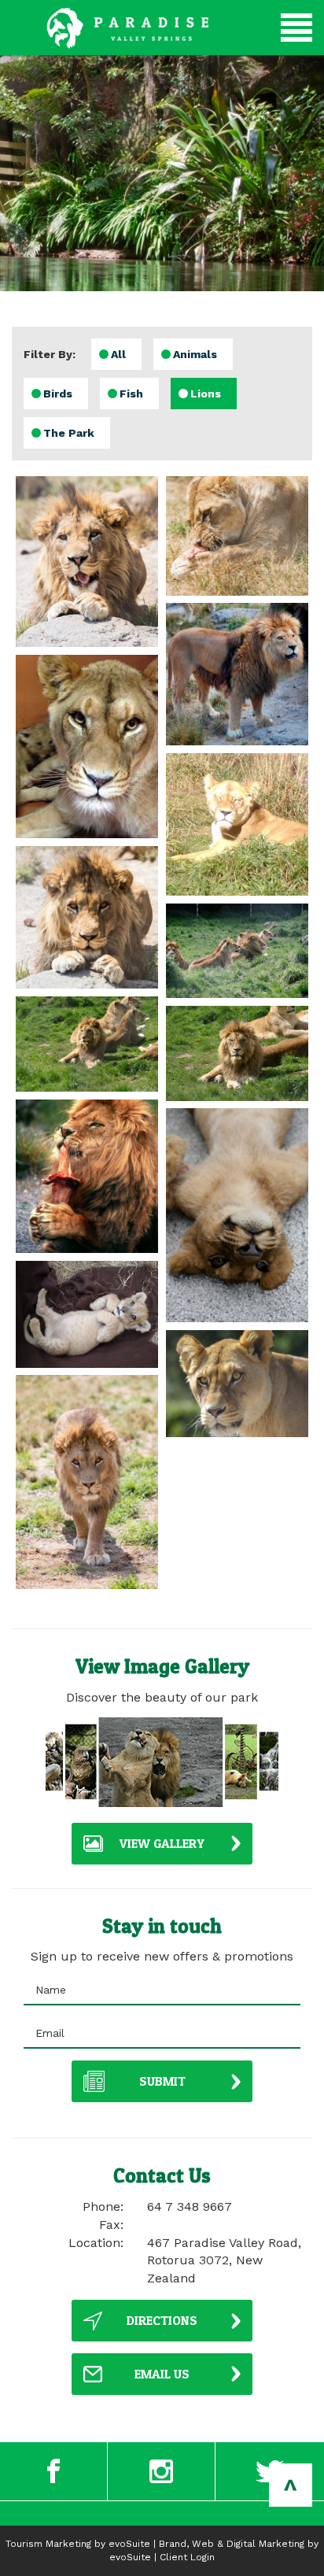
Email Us (162, 2374)
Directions (162, 2320)
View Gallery (162, 1843)
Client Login (187, 2557)
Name (51, 1990)
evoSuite (129, 2544)
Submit (162, 2081)
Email (50, 2033)
